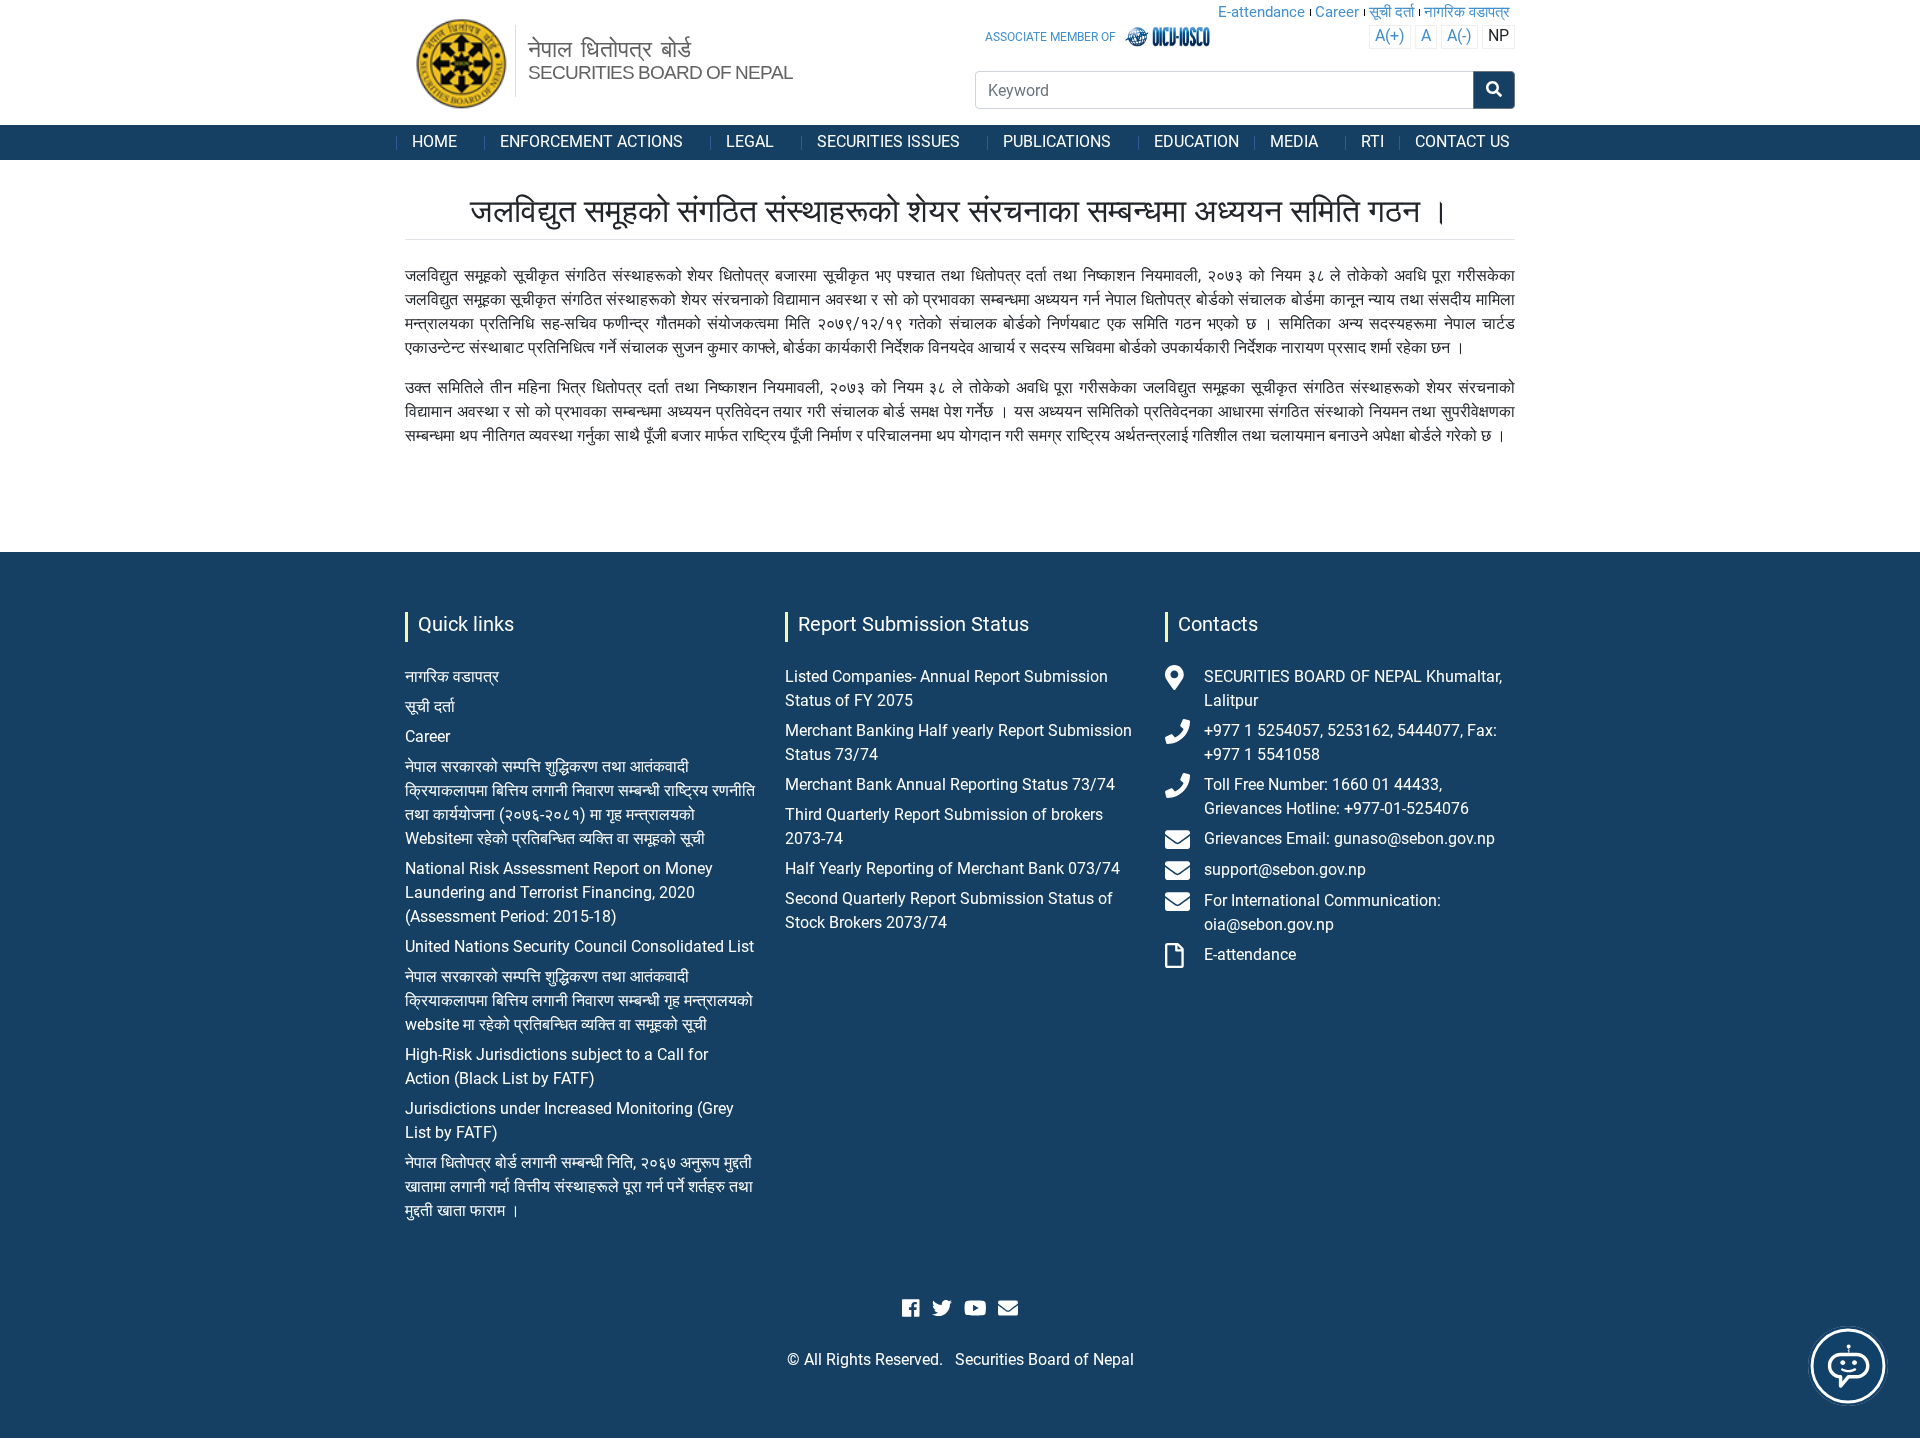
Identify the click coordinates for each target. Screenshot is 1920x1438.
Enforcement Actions (591, 141)
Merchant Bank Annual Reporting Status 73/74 (950, 784)
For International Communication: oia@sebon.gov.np (1322, 912)
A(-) (1459, 35)
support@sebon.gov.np (1285, 869)
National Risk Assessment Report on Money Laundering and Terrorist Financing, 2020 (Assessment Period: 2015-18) (559, 892)
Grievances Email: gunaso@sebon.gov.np (1349, 838)
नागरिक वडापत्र (1467, 12)
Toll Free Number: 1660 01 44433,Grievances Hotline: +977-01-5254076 (1336, 796)
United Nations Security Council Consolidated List (579, 946)
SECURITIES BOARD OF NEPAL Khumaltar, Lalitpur (1353, 688)
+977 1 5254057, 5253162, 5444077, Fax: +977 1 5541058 (1350, 742)
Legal (750, 141)
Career (1337, 12)
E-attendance (1261, 12)
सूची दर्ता (1391, 12)
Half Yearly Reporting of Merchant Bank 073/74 (952, 868)
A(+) (1390, 35)
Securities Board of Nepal (1044, 1359)
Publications (1057, 141)
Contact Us (1462, 141)
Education (1196, 141)
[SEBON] (462, 65)
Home (434, 141)
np (1498, 35)
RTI (1372, 141)
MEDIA (1294, 141)
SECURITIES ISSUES (888, 141)
